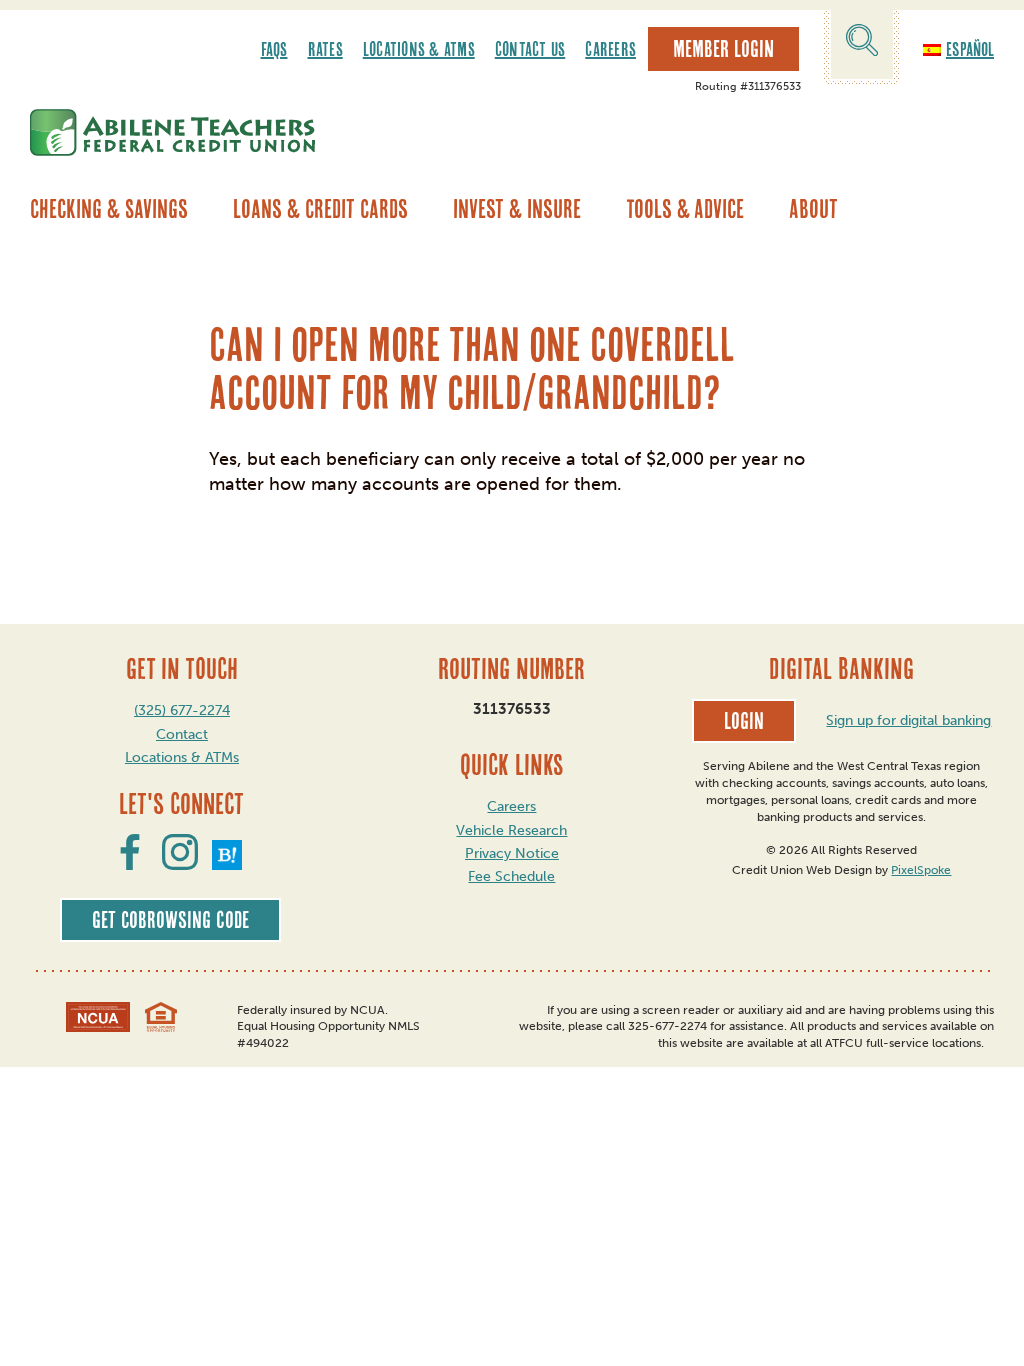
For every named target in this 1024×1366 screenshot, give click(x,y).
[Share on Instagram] (180, 864)
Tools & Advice (685, 209)
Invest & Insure (517, 209)
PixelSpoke (921, 870)
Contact (182, 734)
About (813, 209)
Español (970, 49)
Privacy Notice (512, 853)
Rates (325, 49)
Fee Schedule (511, 876)
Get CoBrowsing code (170, 920)
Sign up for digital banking (908, 720)
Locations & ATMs (419, 49)
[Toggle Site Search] (862, 43)
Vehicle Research (511, 830)
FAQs (274, 49)
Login (744, 721)
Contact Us (530, 49)
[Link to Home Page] (172, 132)
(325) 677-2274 (182, 710)
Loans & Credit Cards (320, 209)
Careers (610, 49)
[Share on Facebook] (130, 864)
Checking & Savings (109, 209)
